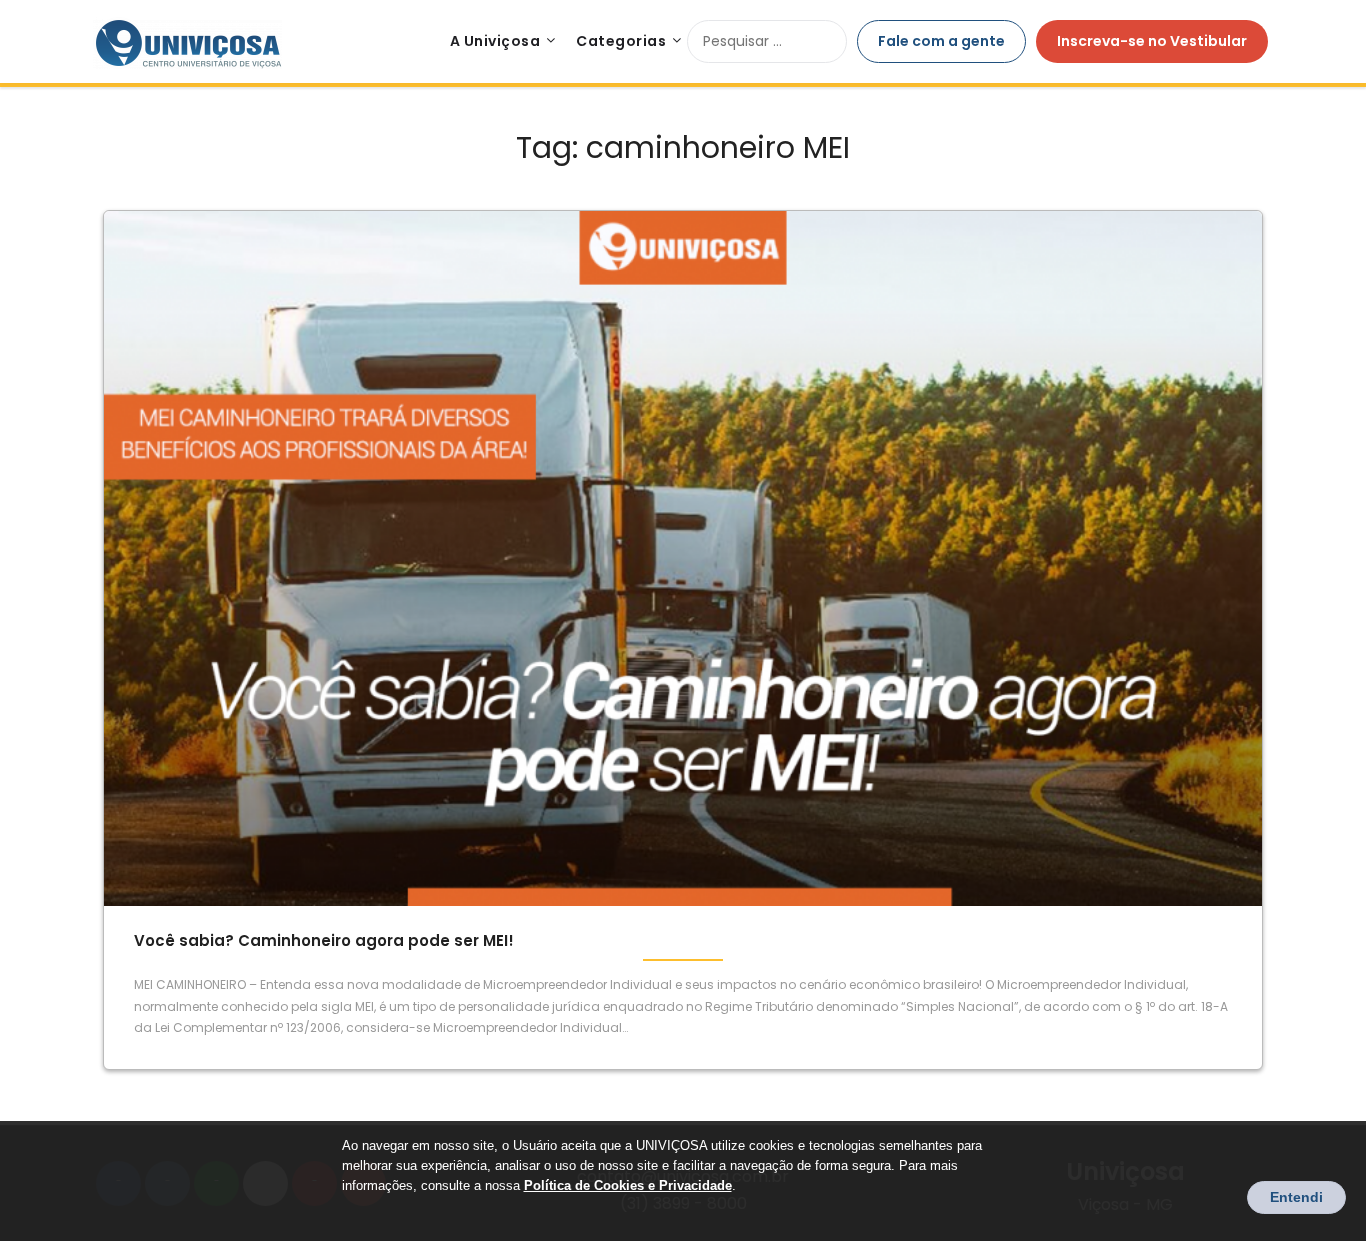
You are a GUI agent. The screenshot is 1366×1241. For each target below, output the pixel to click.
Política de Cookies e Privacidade (628, 1185)
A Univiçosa (495, 41)
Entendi (1296, 1197)
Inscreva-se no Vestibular (1152, 41)
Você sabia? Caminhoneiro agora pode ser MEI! (324, 940)
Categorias (621, 41)
